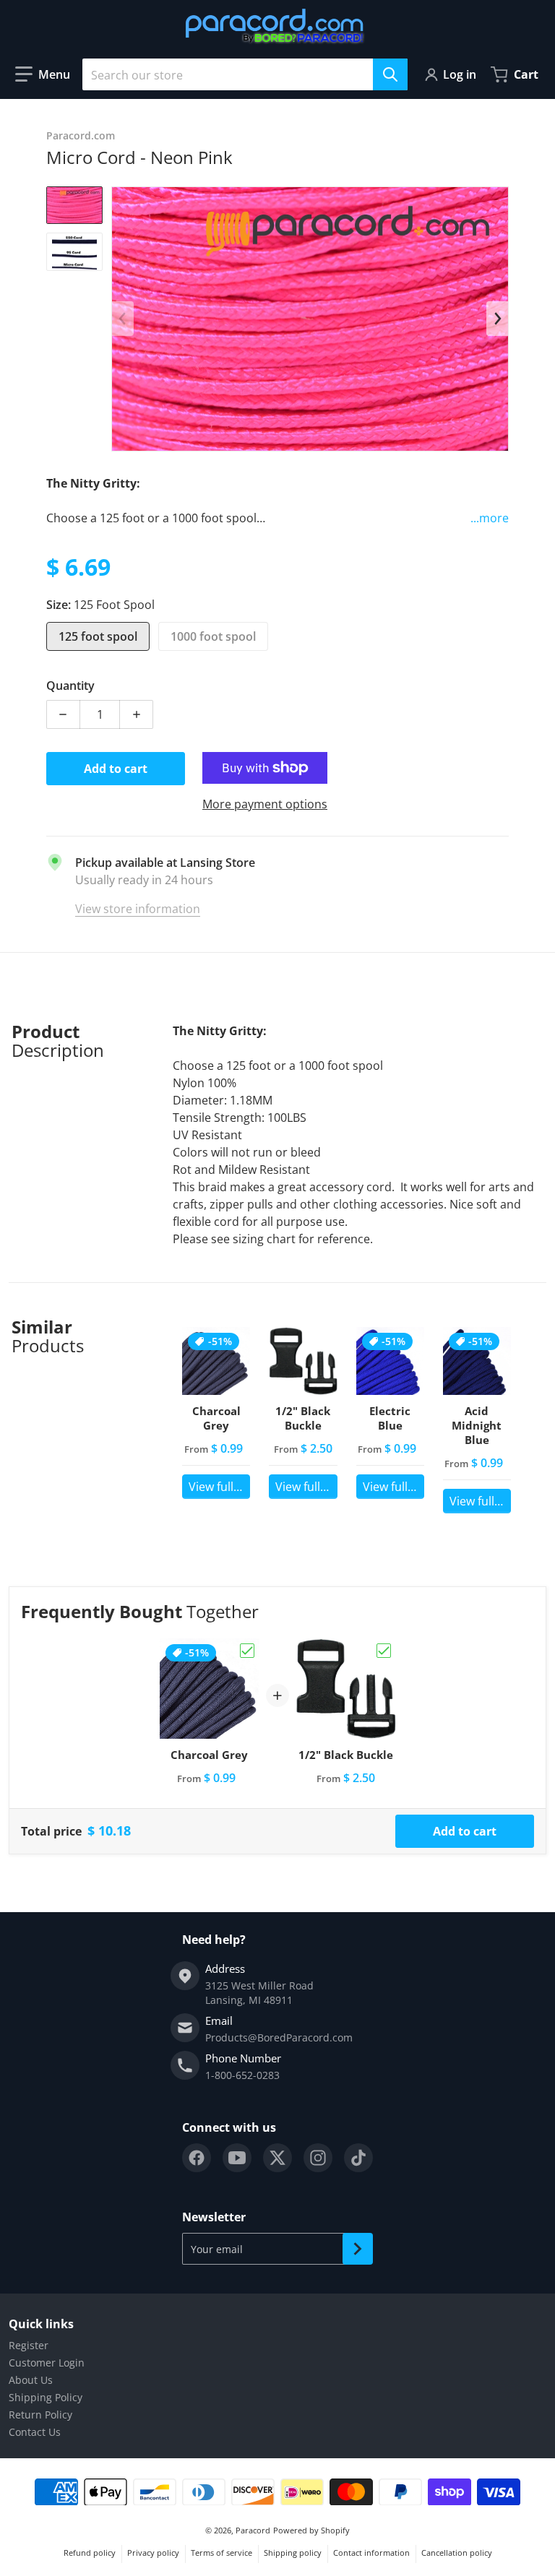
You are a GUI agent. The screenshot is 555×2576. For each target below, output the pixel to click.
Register (29, 2345)
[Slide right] (497, 319)
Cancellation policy (457, 2553)
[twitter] (277, 2158)
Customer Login (47, 2363)
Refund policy (90, 2553)
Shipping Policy (46, 2397)
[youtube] (237, 2158)
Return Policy (40, 2415)
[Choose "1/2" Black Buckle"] (384, 1651)
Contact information (371, 2553)
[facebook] (197, 2158)
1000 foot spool (213, 636)
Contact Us (35, 2432)
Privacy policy (153, 2553)
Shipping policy (293, 2553)
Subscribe (358, 2249)
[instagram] (318, 2158)
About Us (31, 2380)
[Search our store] (390, 74)
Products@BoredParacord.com (279, 2037)
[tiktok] (358, 2158)
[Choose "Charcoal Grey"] (247, 1651)
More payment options (265, 804)
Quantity (70, 686)
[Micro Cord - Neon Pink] (74, 206)
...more (490, 518)
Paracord (253, 2530)
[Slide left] (123, 319)
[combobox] (245, 74)
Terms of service (221, 2553)
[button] (43, 74)
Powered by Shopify (311, 2530)
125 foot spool (98, 636)
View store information (138, 909)
